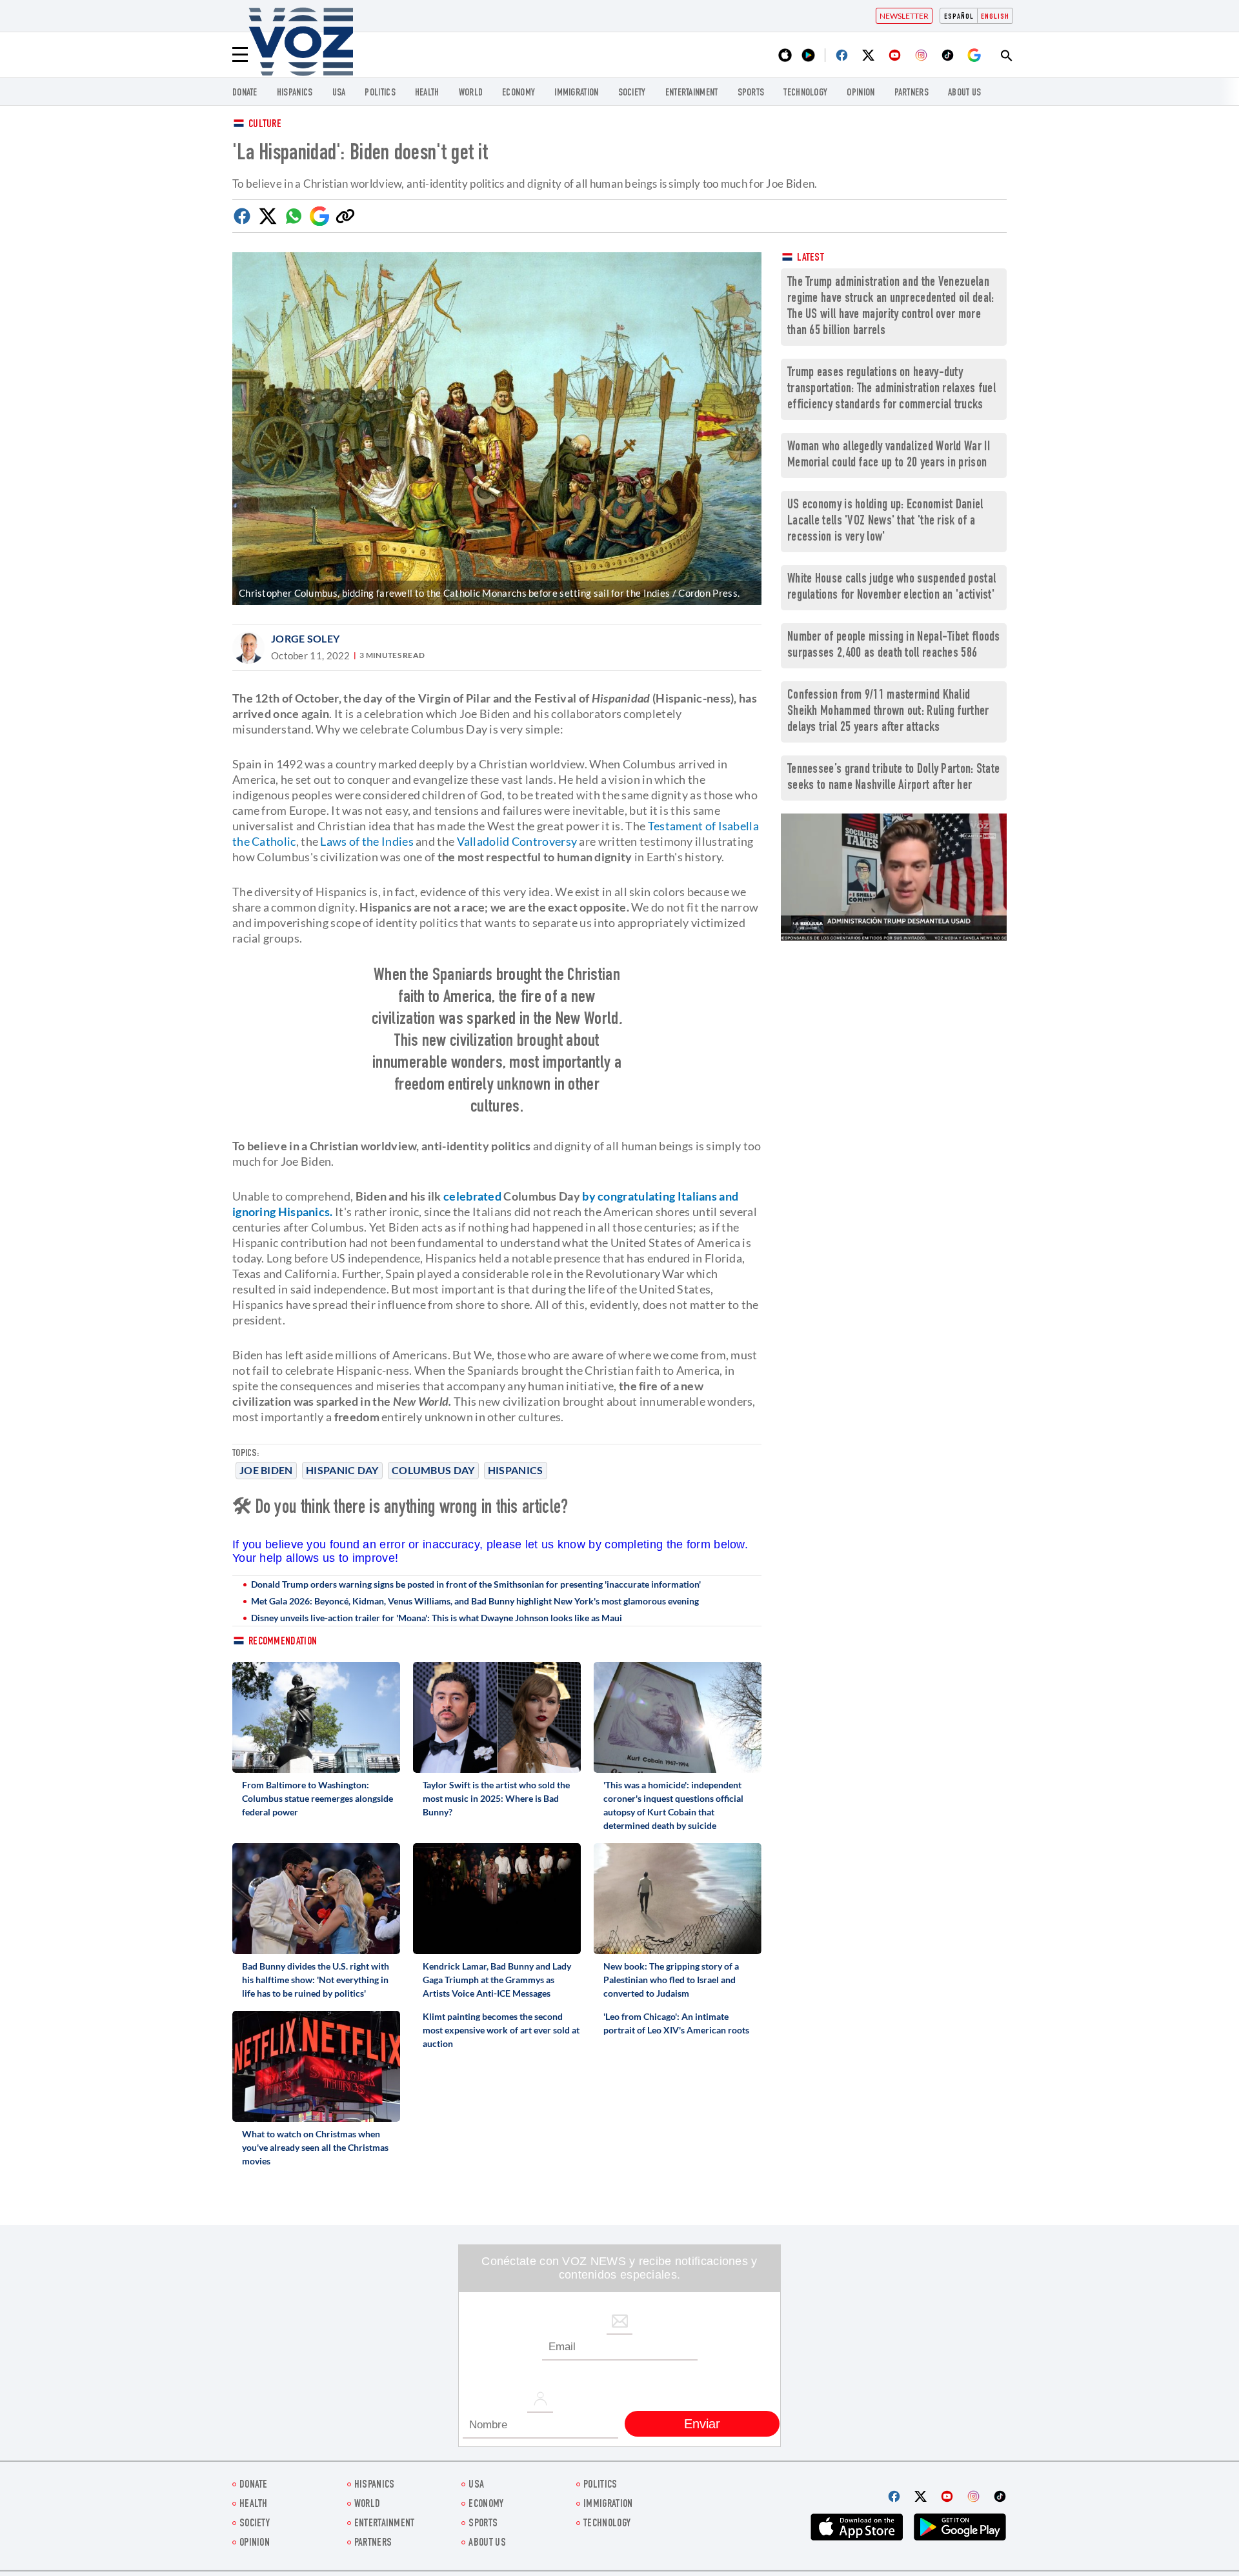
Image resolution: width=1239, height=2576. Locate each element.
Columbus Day (433, 1470)
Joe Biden (266, 1470)
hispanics (295, 93)
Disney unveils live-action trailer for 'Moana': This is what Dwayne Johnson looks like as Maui (437, 1618)
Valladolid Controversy (517, 841)
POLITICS (380, 93)
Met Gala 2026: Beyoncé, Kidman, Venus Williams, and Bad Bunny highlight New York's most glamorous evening (475, 1601)
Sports (751, 93)
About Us (964, 93)
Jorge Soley (305, 638)
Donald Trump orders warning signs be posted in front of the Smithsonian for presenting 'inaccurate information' (476, 1584)
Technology (805, 93)
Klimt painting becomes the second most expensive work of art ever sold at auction (501, 2030)
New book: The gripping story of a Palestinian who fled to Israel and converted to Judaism (671, 1980)
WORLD (471, 93)
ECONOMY (519, 93)
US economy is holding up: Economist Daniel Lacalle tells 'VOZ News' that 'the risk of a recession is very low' (885, 522)
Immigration (576, 93)
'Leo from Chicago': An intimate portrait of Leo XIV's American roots (676, 2023)
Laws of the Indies (367, 841)
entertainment (692, 93)
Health (427, 93)
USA (339, 93)
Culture (265, 125)
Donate (245, 93)
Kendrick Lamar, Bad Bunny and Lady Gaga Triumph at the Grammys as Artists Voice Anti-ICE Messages (497, 1980)
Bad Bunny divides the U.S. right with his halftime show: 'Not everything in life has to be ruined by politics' (316, 1980)
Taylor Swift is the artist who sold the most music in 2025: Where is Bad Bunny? (496, 1798)
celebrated (472, 1196)
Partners (912, 93)
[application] (894, 877)
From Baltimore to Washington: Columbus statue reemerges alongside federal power (317, 1798)
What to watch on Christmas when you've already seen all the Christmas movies (315, 2147)
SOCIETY (632, 93)
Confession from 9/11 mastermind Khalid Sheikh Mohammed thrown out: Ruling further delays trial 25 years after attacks (888, 712)
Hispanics (516, 1470)
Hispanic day (342, 1470)
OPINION (861, 93)
